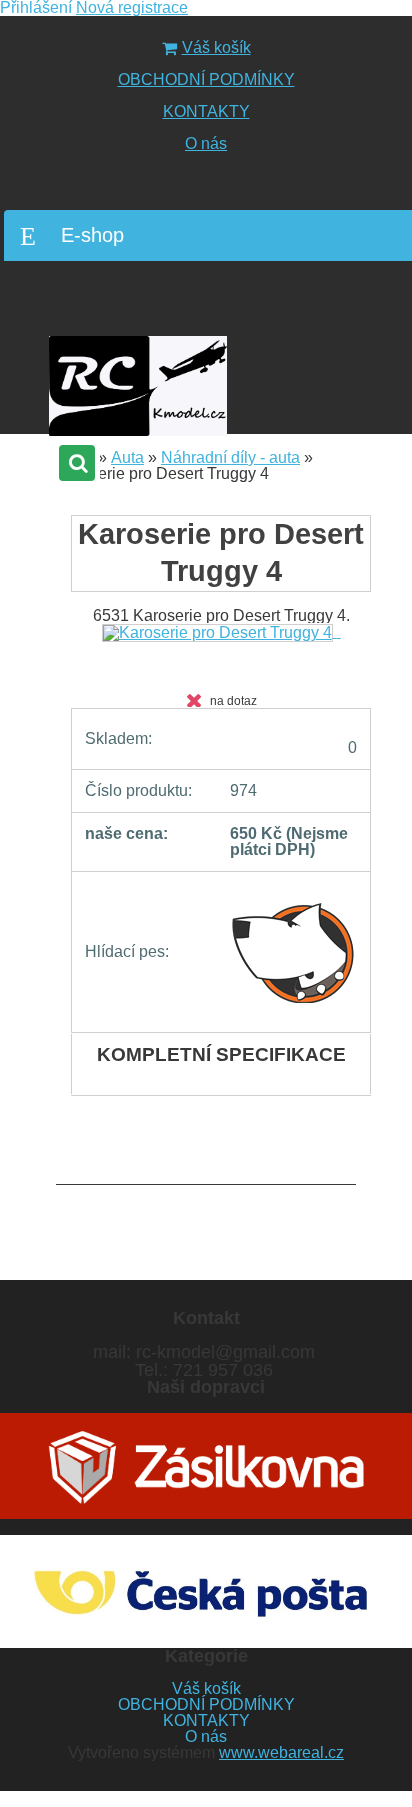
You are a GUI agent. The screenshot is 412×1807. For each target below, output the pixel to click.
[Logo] (137, 386)
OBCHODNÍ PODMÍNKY (206, 79)
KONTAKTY (206, 111)
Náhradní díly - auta (230, 457)
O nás (206, 143)
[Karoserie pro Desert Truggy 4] (221, 631)
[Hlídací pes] (293, 952)
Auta (127, 457)
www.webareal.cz (281, 1752)
